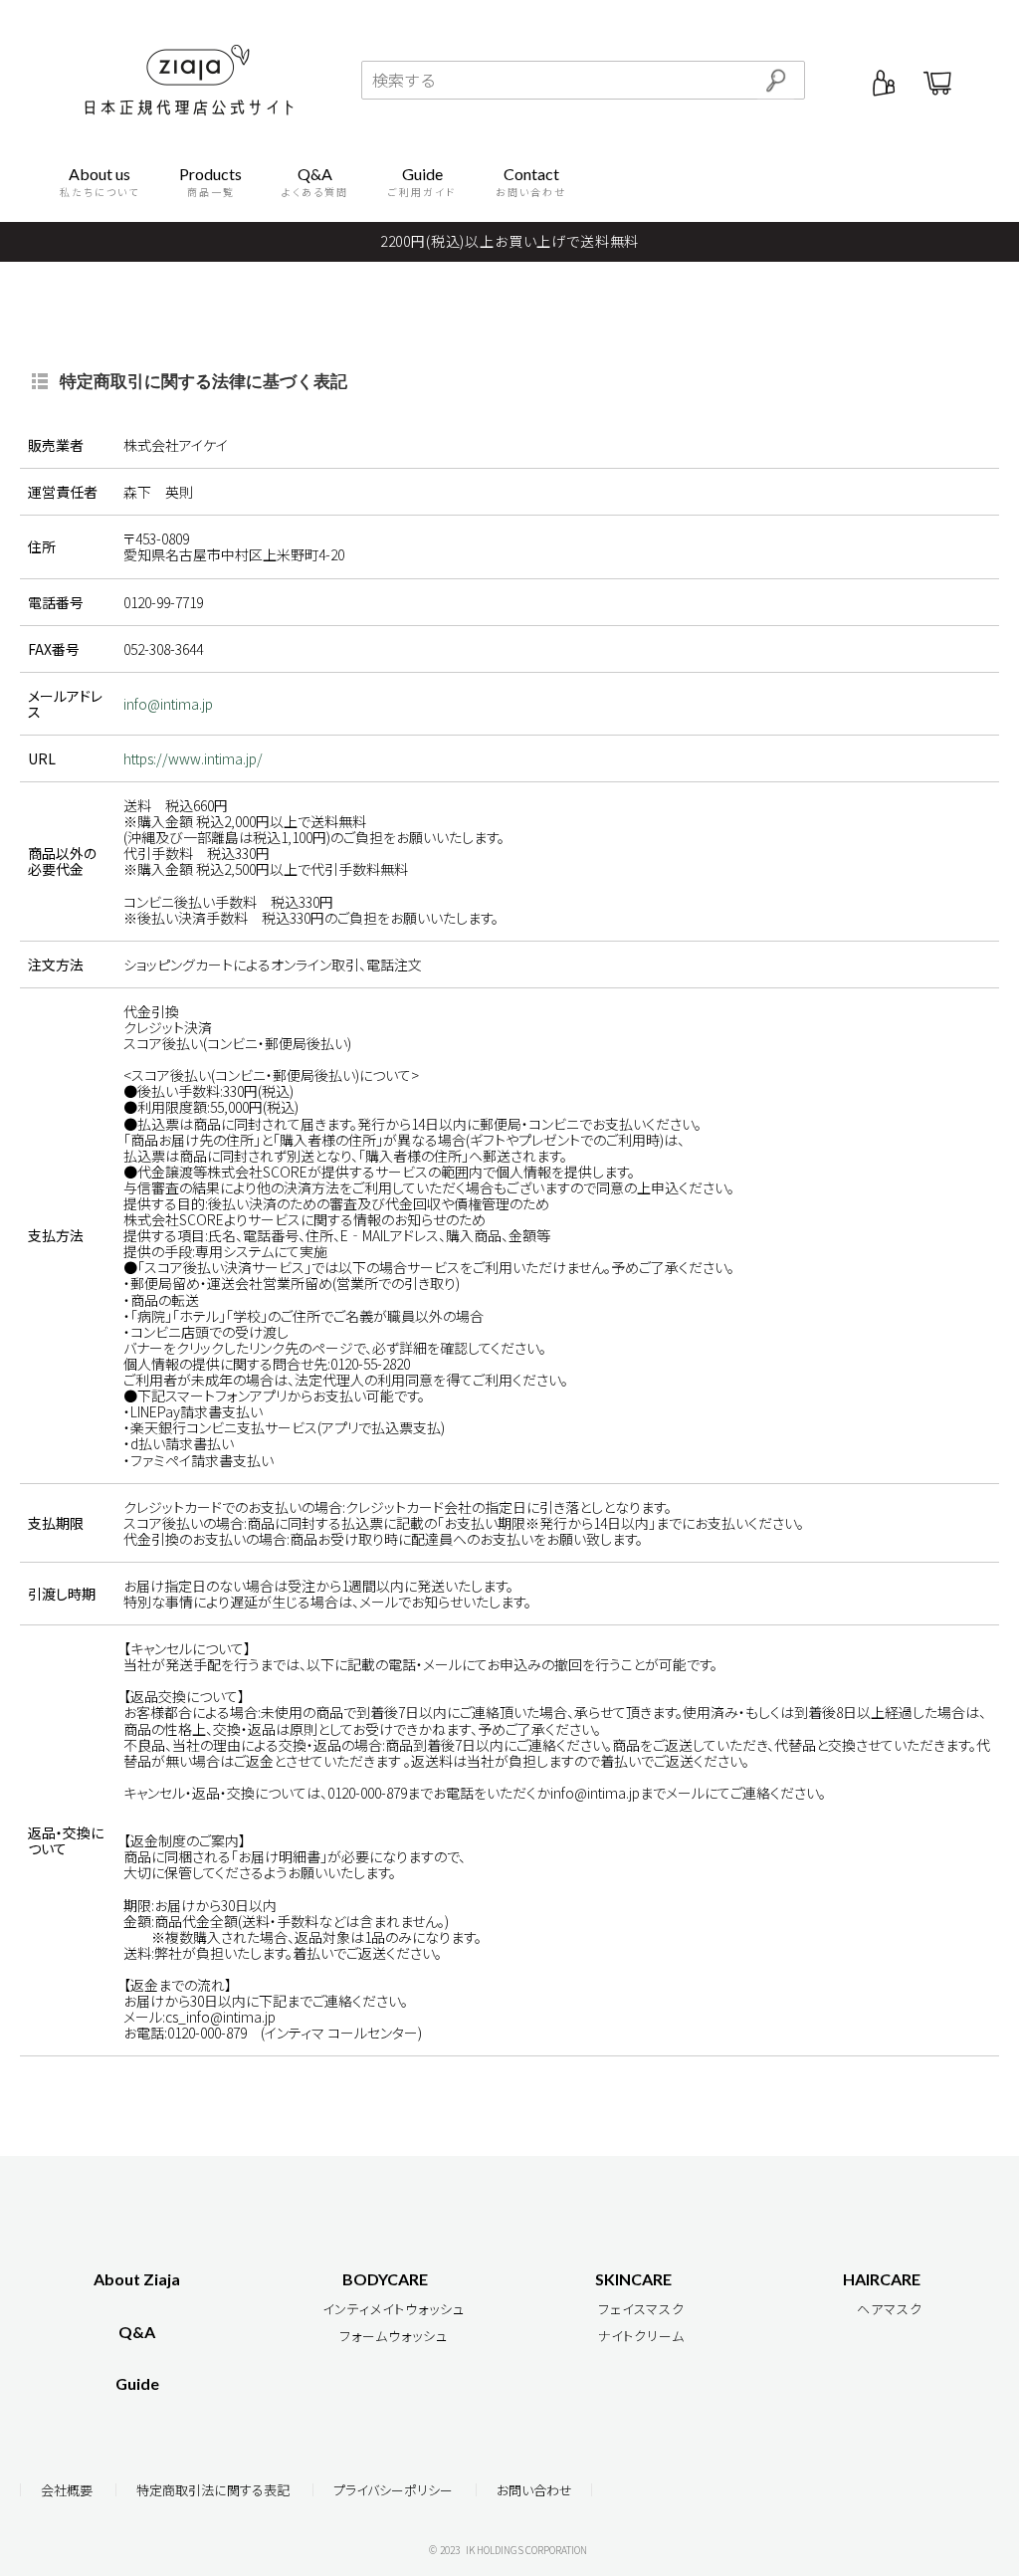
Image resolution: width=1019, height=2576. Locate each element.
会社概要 (67, 2490)
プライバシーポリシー (393, 2490)
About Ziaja (137, 2279)
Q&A (137, 2332)
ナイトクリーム (641, 2336)
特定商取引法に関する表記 (213, 2490)
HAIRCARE (882, 2279)
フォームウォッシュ (394, 2336)
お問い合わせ (534, 2490)
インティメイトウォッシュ (394, 2309)
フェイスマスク (641, 2309)
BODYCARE (385, 2279)
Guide (137, 2383)
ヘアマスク (890, 2309)
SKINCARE (633, 2279)
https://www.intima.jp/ (193, 758)
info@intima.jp (168, 704)
